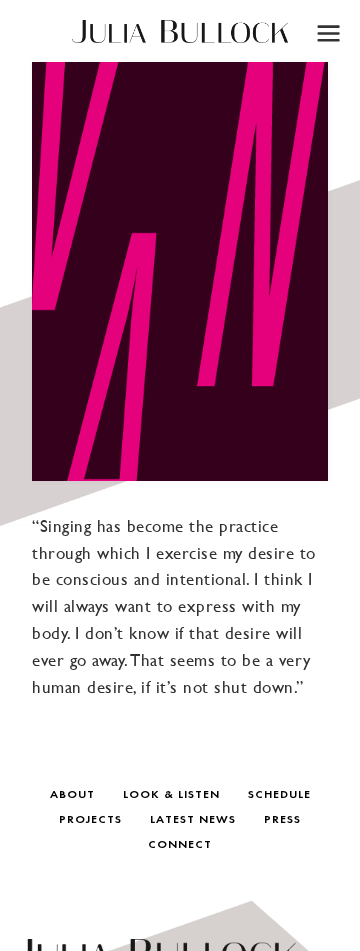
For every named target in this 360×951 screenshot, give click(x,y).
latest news (193, 820)
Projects (90, 820)
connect (180, 845)
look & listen (171, 795)
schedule (279, 795)
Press (282, 820)
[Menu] (327, 32)
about (72, 795)
